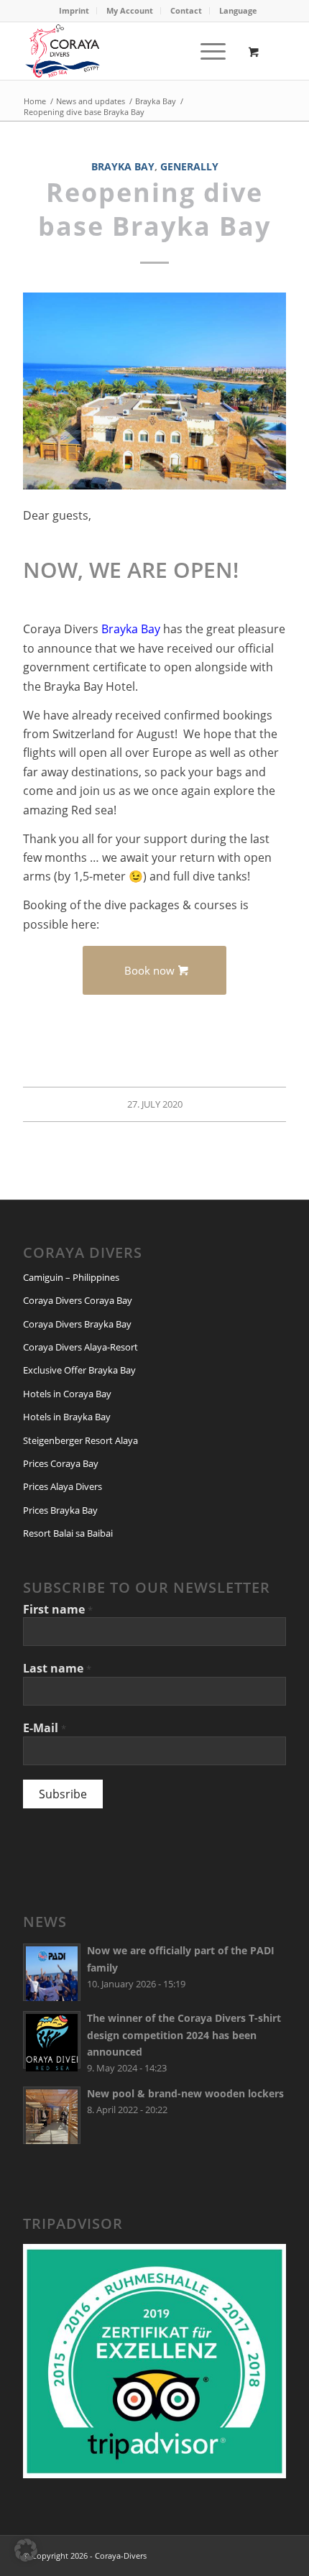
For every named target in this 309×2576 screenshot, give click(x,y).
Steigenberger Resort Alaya (80, 1440)
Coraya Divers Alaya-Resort (80, 1347)
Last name (57, 1668)
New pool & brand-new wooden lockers (185, 2093)
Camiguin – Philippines (71, 1277)
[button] (26, 2550)
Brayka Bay (123, 166)
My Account (130, 10)
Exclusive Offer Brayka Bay (79, 1370)
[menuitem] (74, 11)
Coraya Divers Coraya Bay (78, 1300)
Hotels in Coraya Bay (67, 1394)
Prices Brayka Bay (60, 1510)
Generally (189, 166)
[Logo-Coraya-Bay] (128, 51)
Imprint (74, 10)
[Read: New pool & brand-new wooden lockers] (52, 2115)
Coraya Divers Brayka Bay (77, 1324)
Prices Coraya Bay (61, 1463)
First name (58, 1609)
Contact (186, 10)
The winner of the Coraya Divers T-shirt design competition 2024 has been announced (184, 2034)
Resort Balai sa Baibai (68, 1533)
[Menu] (206, 51)
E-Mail (45, 1728)
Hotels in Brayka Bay (67, 1417)
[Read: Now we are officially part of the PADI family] (52, 1972)
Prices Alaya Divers (63, 1486)
